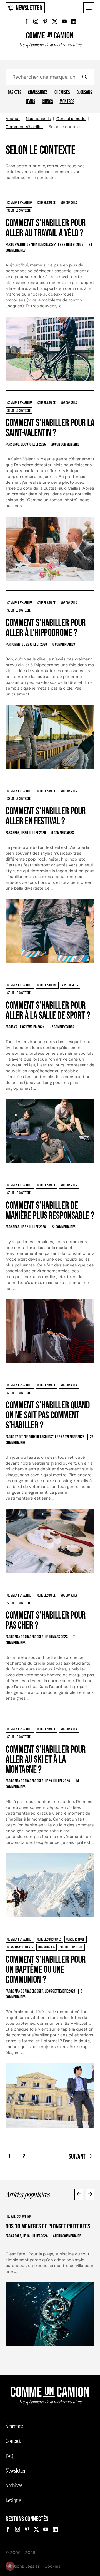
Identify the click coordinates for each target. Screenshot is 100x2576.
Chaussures (38, 93)
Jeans (31, 102)
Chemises (62, 93)
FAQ (9, 2456)
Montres (67, 102)
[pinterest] (45, 21)
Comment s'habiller (24, 127)
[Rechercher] (84, 77)
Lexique (13, 2500)
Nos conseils (38, 119)
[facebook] (26, 21)
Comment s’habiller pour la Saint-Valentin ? (50, 428)
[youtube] (64, 21)
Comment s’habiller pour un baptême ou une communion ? (46, 1970)
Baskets (15, 93)
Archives (14, 2485)
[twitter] (55, 21)
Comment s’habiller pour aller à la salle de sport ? (48, 1011)
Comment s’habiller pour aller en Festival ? (46, 816)
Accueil (13, 119)
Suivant (77, 2157)
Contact (13, 2441)
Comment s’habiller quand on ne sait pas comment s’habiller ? (48, 1416)
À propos (14, 2426)
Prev (79, 2194)
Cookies (52, 2566)
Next (90, 2194)
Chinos (47, 102)
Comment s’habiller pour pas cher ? (46, 1621)
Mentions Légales (23, 2566)
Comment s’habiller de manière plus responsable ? (50, 1211)
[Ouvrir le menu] (89, 8)
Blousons (84, 93)
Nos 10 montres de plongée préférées (48, 2226)
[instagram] (36, 21)
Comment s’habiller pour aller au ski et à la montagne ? (46, 1760)
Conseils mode (71, 119)
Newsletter (29, 8)
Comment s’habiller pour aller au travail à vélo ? (46, 228)
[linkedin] (74, 21)
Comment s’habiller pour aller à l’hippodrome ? (46, 628)
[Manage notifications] (10, 2566)
